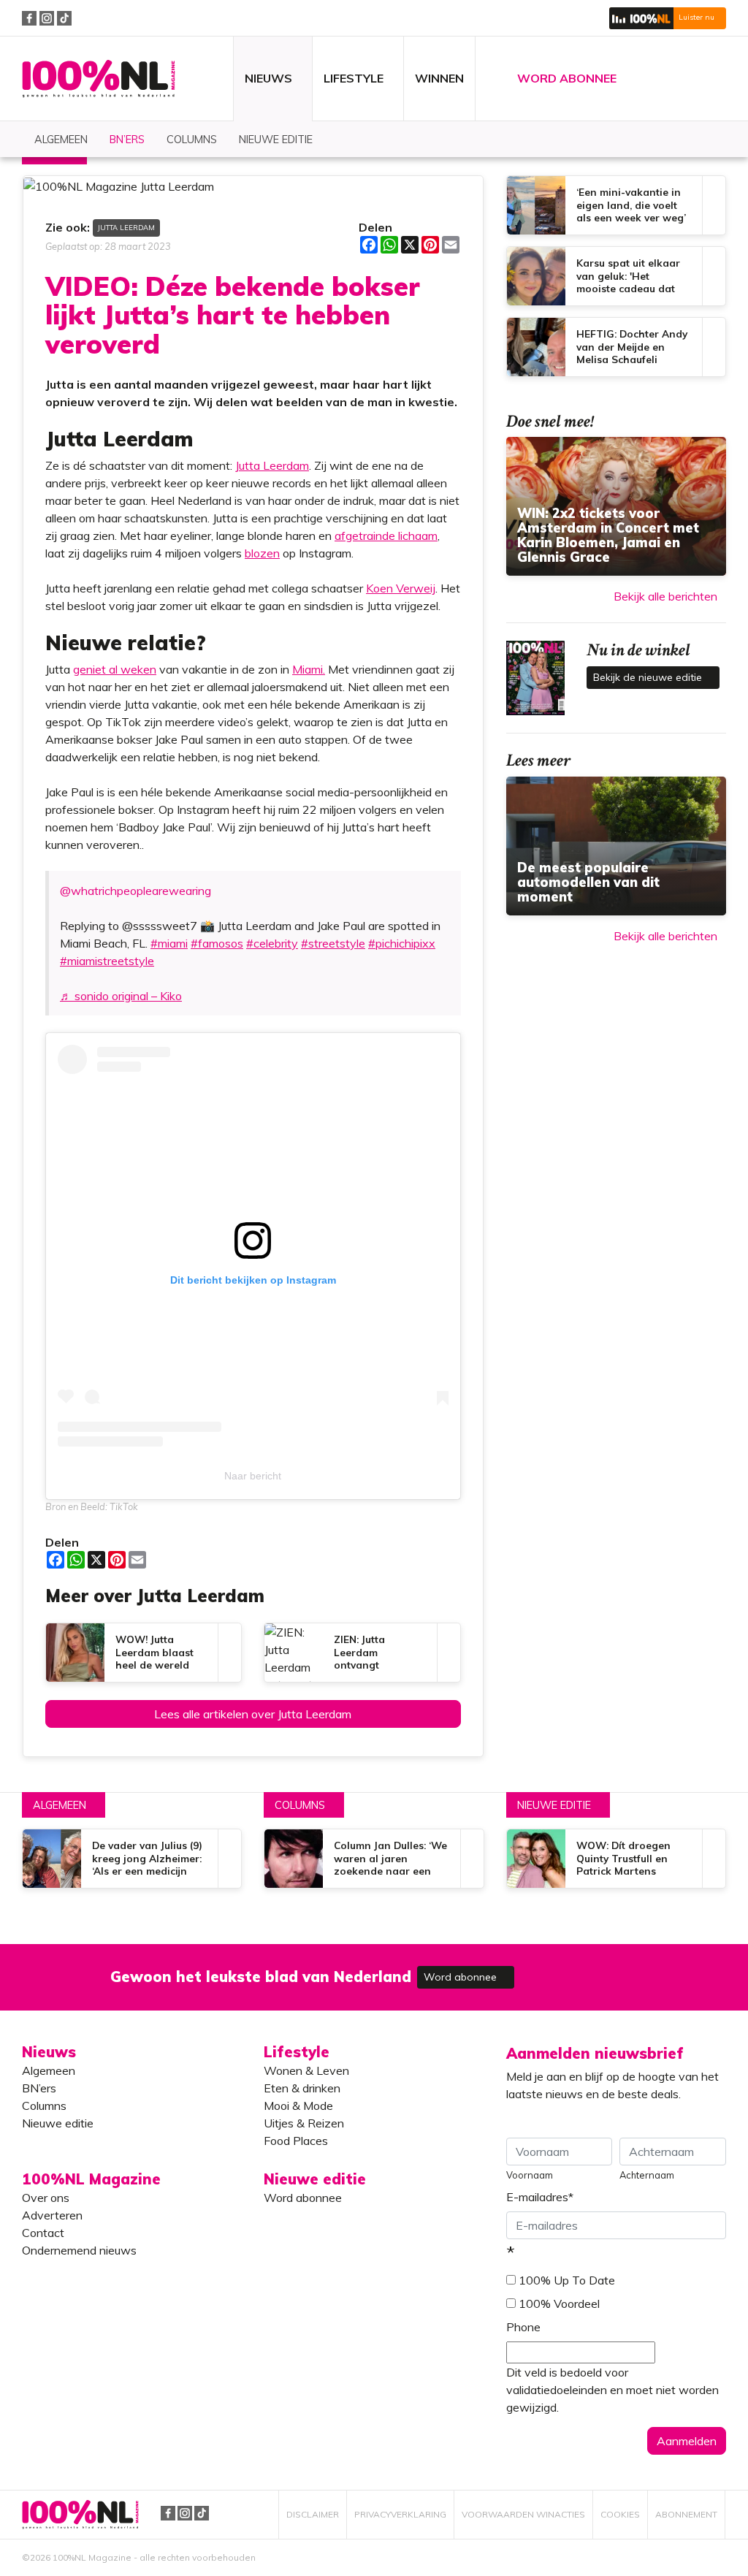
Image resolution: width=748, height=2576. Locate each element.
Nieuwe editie (554, 1805)
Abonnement (686, 2514)
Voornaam (530, 2175)
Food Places (296, 2141)
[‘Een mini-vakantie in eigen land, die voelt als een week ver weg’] (616, 205)
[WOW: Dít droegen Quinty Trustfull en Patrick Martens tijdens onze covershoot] (616, 1859)
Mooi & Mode (298, 2106)
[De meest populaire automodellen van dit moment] (616, 846)
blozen (262, 553)
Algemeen (60, 1805)
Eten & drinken (302, 2088)
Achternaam (647, 2175)
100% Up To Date (567, 2280)
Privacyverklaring (400, 2514)
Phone (523, 2327)
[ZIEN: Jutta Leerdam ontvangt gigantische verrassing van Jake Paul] (362, 1653)
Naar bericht (253, 1476)
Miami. (309, 669)
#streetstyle (333, 943)
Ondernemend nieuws (79, 2250)
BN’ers (39, 2088)
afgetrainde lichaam (386, 536)
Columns (300, 1805)
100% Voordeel (559, 2303)
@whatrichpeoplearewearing (136, 891)
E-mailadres (540, 2197)
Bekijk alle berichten (665, 596)
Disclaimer (313, 2514)
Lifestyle (297, 2052)
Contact (43, 2233)
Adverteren (52, 2215)
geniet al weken (115, 669)
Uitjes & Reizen (304, 2123)
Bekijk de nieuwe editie (649, 677)
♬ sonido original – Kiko (121, 996)
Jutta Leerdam (126, 227)
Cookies (620, 2514)
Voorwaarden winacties (523, 2514)
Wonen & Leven (306, 2070)
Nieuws (49, 2052)
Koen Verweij (401, 588)
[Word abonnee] (587, 1969)
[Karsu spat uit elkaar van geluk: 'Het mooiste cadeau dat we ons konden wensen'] (616, 276)
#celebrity (272, 943)
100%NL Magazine (99, 79)
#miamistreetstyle (107, 961)
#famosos (217, 943)
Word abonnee (462, 1977)
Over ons (46, 2198)
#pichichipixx (402, 943)
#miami (169, 943)
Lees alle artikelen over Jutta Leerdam (253, 1714)
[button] (668, 18)
